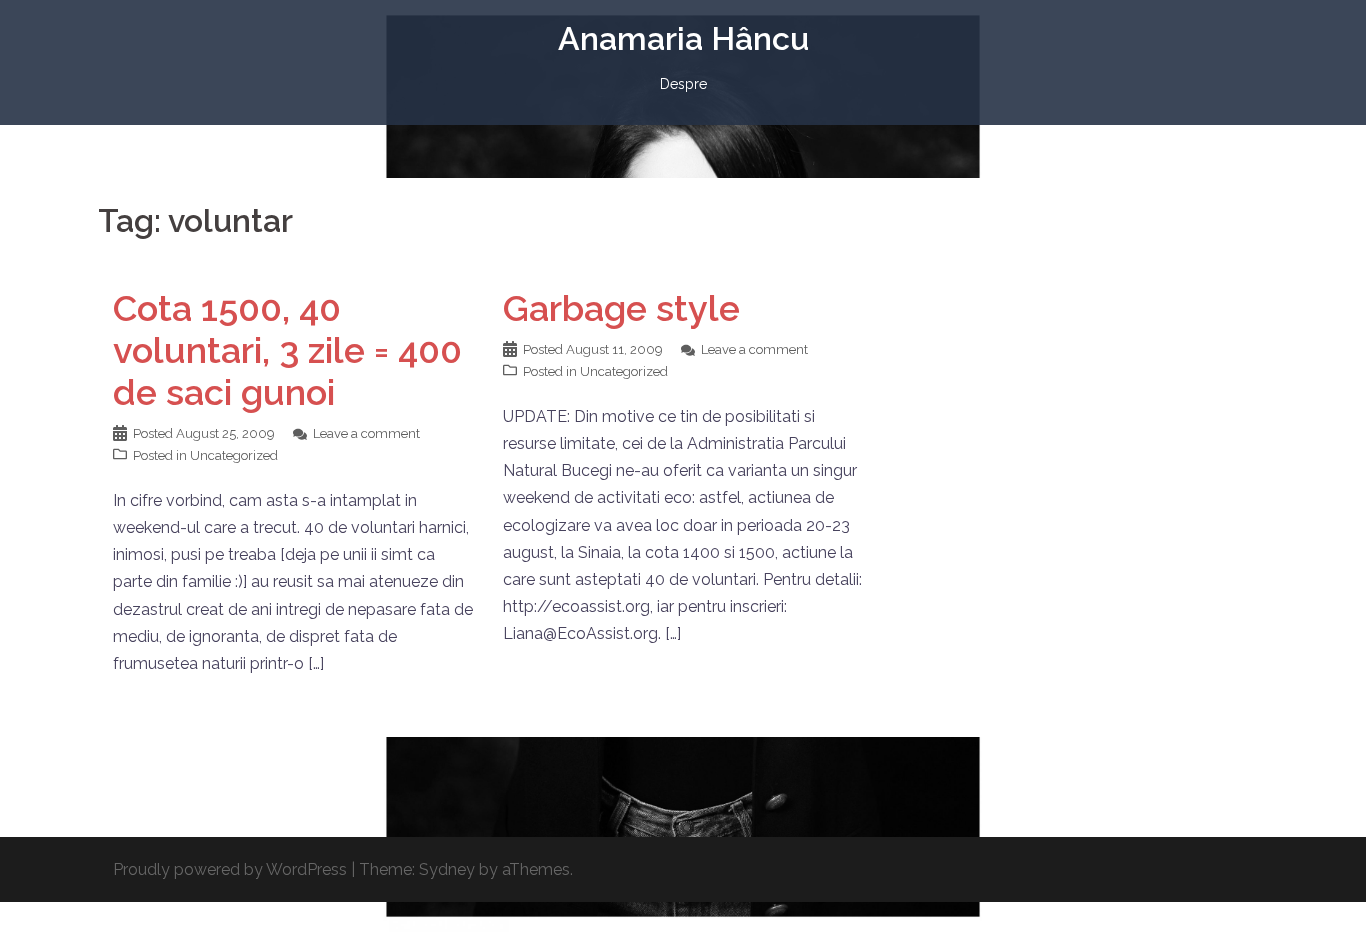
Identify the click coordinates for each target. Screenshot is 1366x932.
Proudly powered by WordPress (230, 869)
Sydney (447, 869)
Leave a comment (366, 433)
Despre (683, 84)
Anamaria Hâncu (683, 38)
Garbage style (621, 308)
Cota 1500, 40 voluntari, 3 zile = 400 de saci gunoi (287, 350)
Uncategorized (234, 455)
